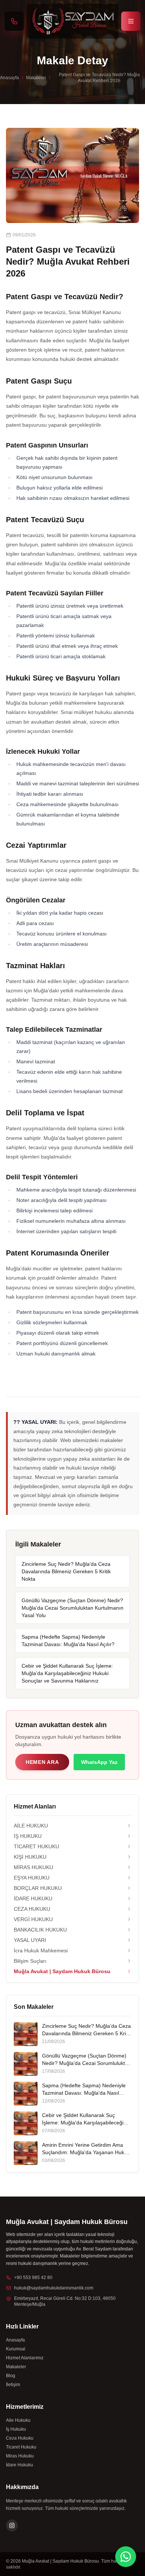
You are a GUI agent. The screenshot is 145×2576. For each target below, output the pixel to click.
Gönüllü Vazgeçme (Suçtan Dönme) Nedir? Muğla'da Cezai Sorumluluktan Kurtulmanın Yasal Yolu (72, 1608)
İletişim (13, 2385)
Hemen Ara (42, 1762)
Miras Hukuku (20, 2456)
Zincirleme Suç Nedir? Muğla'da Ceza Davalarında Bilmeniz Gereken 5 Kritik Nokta (66, 1571)
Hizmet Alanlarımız (25, 2358)
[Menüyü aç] (131, 21)
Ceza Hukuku (20, 2438)
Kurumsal (16, 2349)
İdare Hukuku (20, 2465)
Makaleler (36, 78)
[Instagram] (12, 2525)
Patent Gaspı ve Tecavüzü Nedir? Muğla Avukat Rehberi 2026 (99, 78)
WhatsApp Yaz (99, 1762)
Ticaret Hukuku (21, 2447)
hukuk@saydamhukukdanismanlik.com (54, 2288)
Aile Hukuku (18, 2420)
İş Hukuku (16, 2429)
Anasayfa (9, 78)
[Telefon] (14, 21)
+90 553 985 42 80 (33, 2278)
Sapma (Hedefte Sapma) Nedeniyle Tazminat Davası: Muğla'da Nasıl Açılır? (68, 1641)
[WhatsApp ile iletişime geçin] (126, 2557)
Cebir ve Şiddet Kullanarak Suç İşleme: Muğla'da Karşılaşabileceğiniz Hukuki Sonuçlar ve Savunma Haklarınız (67, 1673)
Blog (11, 2376)
